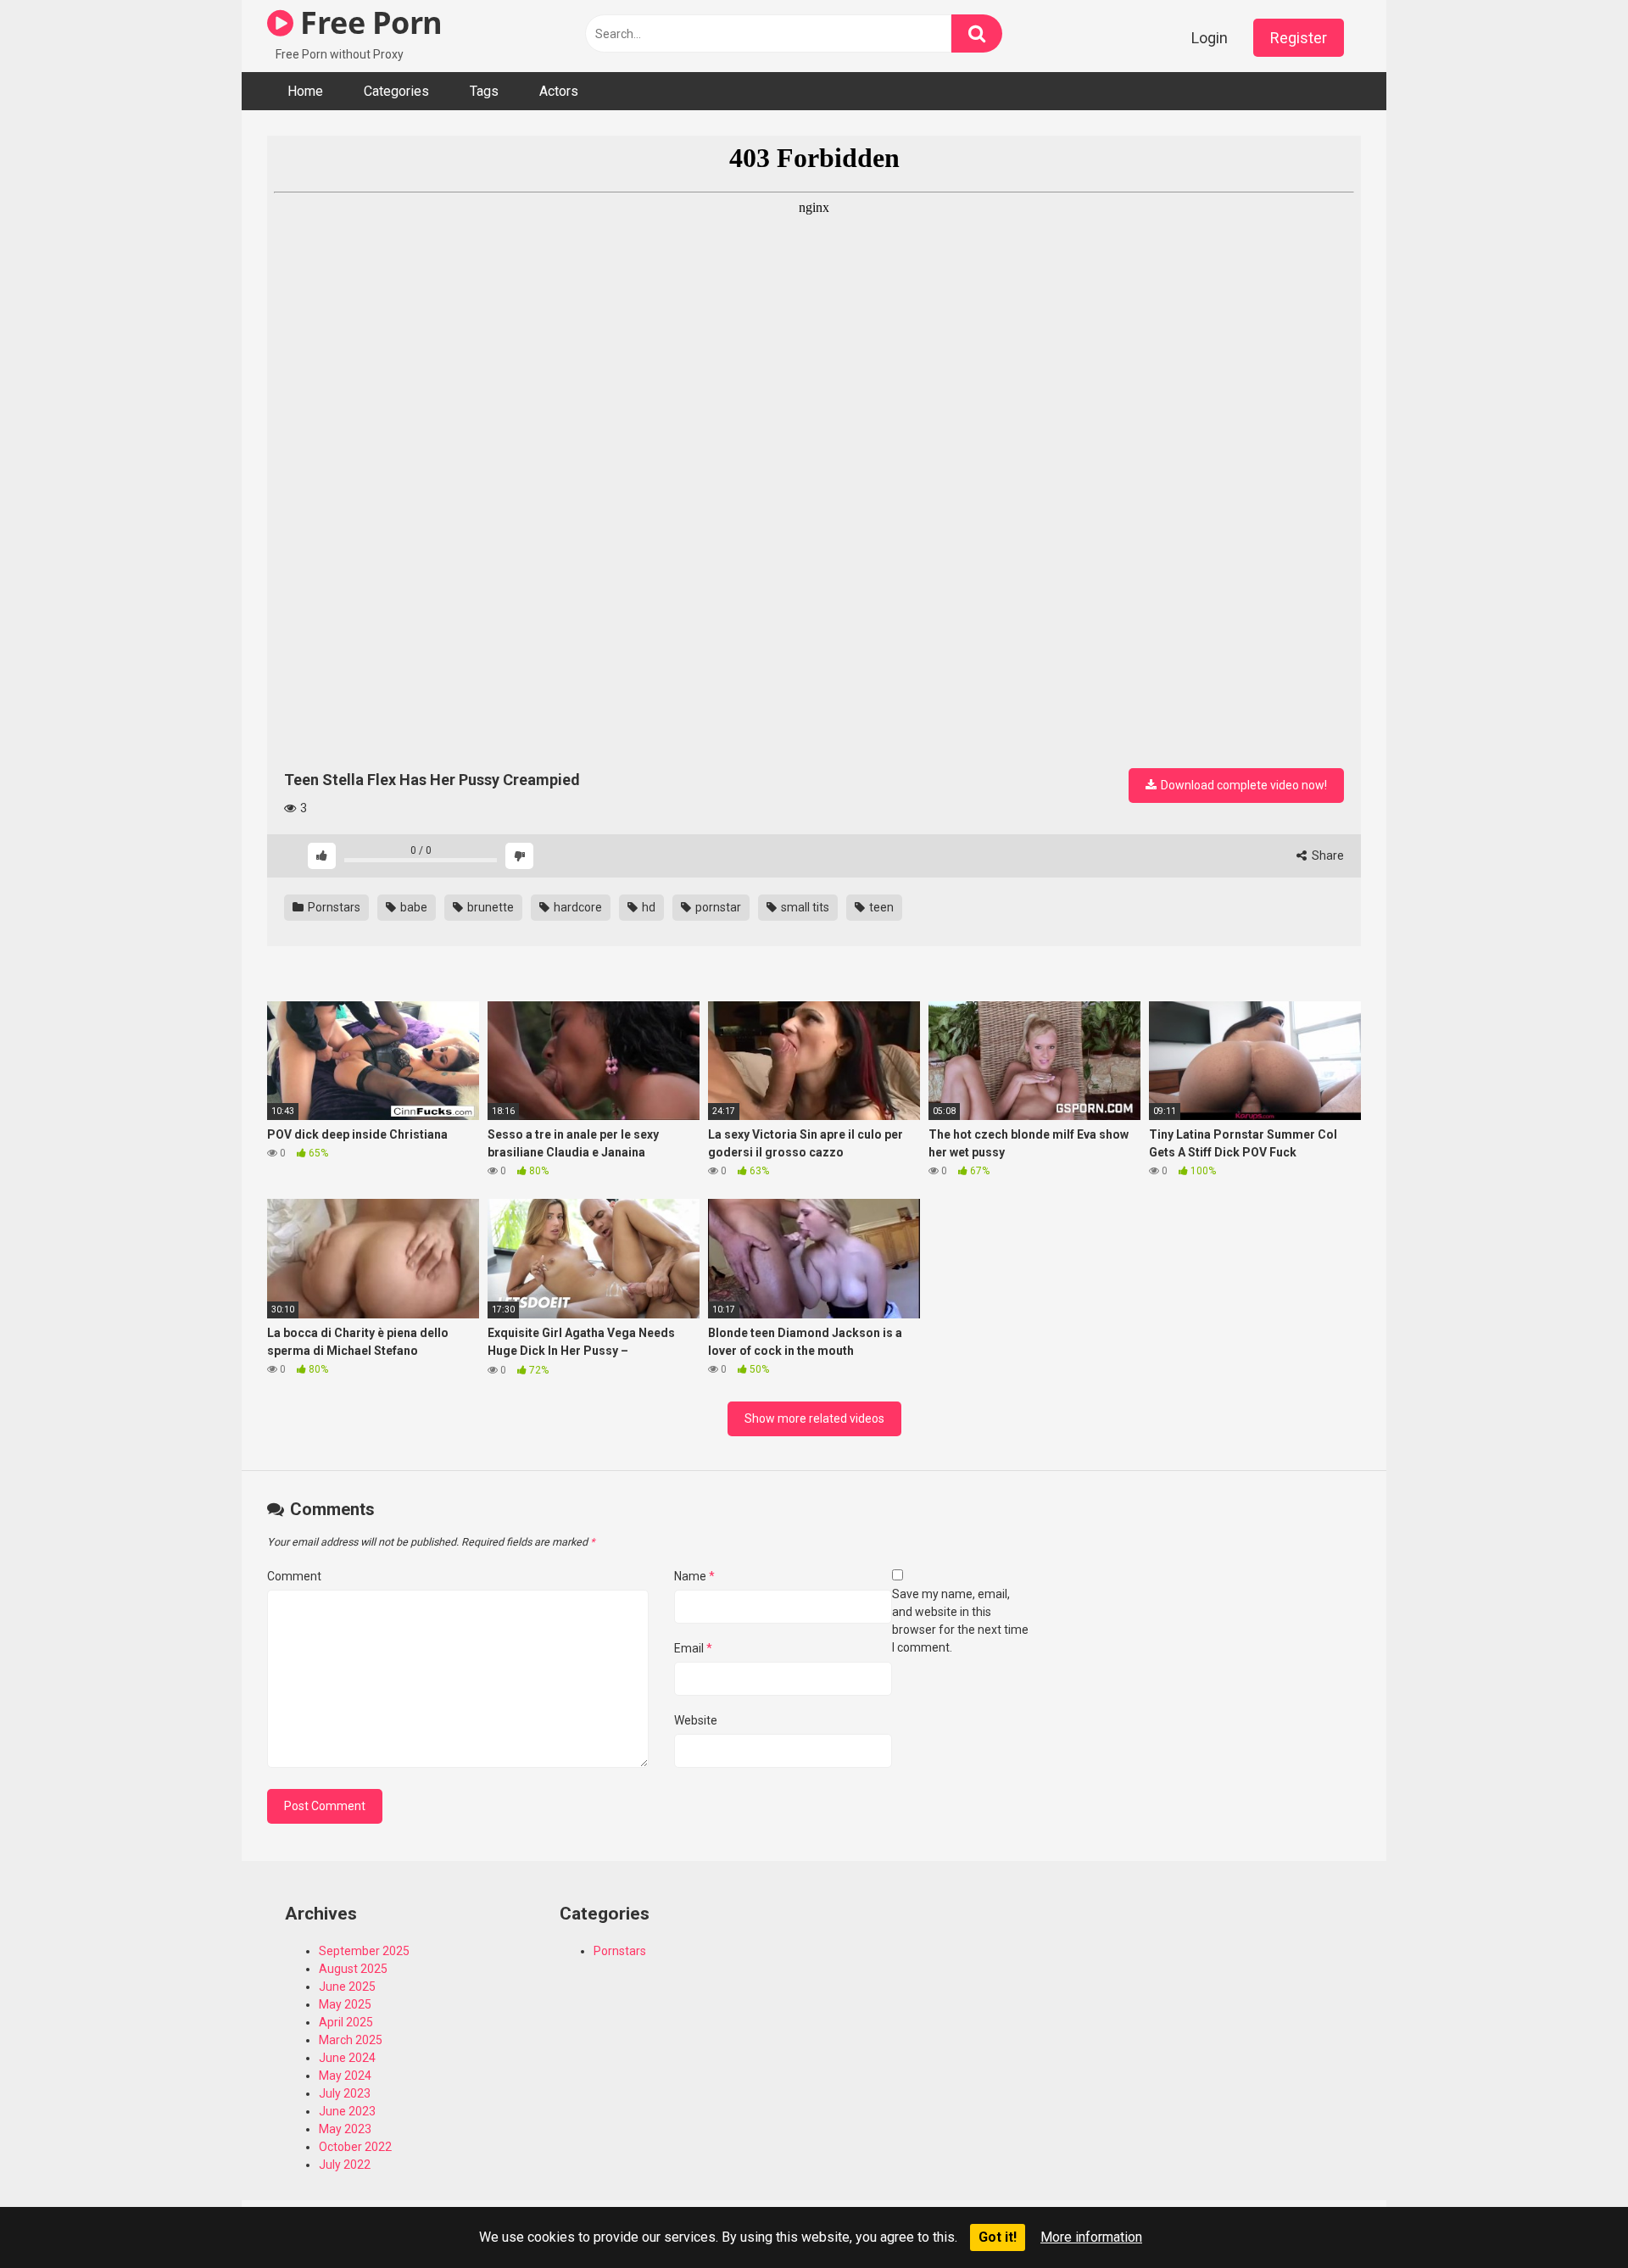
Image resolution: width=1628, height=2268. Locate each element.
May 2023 (345, 2129)
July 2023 (345, 2093)
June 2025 (347, 1987)
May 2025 (345, 2004)
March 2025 (351, 2040)
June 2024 (347, 2058)
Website (696, 1720)
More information (1091, 2237)
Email (693, 1648)
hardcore (577, 907)
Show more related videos (814, 1418)
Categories (396, 91)
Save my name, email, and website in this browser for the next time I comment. (960, 1621)
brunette (489, 907)
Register (1299, 38)
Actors (559, 91)
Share (1327, 855)
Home (305, 91)
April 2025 (346, 2022)
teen (880, 907)
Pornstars (333, 907)
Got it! (998, 2237)
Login (1210, 38)
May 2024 (345, 2076)
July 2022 (345, 2165)
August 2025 (353, 1969)
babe (413, 907)
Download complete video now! (1243, 785)
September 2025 (364, 1951)
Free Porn (368, 22)
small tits (804, 907)
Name (694, 1576)
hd (647, 907)
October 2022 (355, 2147)
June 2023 (347, 2111)
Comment (294, 1576)
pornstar (717, 907)
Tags (484, 91)
